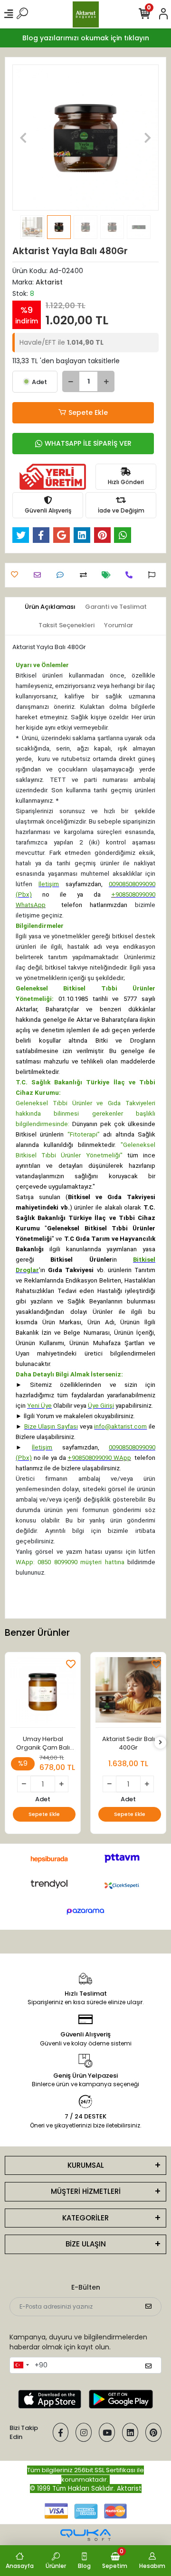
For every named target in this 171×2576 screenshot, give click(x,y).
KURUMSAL (86, 2165)
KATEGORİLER (85, 2218)
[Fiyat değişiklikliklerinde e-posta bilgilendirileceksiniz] (109, 575)
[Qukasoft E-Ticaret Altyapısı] (85, 2535)
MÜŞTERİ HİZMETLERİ (86, 2191)
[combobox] (21, 2365)
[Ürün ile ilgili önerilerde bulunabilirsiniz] (154, 575)
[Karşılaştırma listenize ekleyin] (86, 575)
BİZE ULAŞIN (86, 2244)
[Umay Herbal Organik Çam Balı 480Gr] (43, 1692)
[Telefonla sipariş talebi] (131, 575)
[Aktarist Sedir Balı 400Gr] (128, 1692)
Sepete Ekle (88, 413)
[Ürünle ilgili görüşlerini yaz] (62, 575)
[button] (23, 138)
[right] (161, 1743)
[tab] (50, 607)
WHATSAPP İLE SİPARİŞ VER (88, 443)
